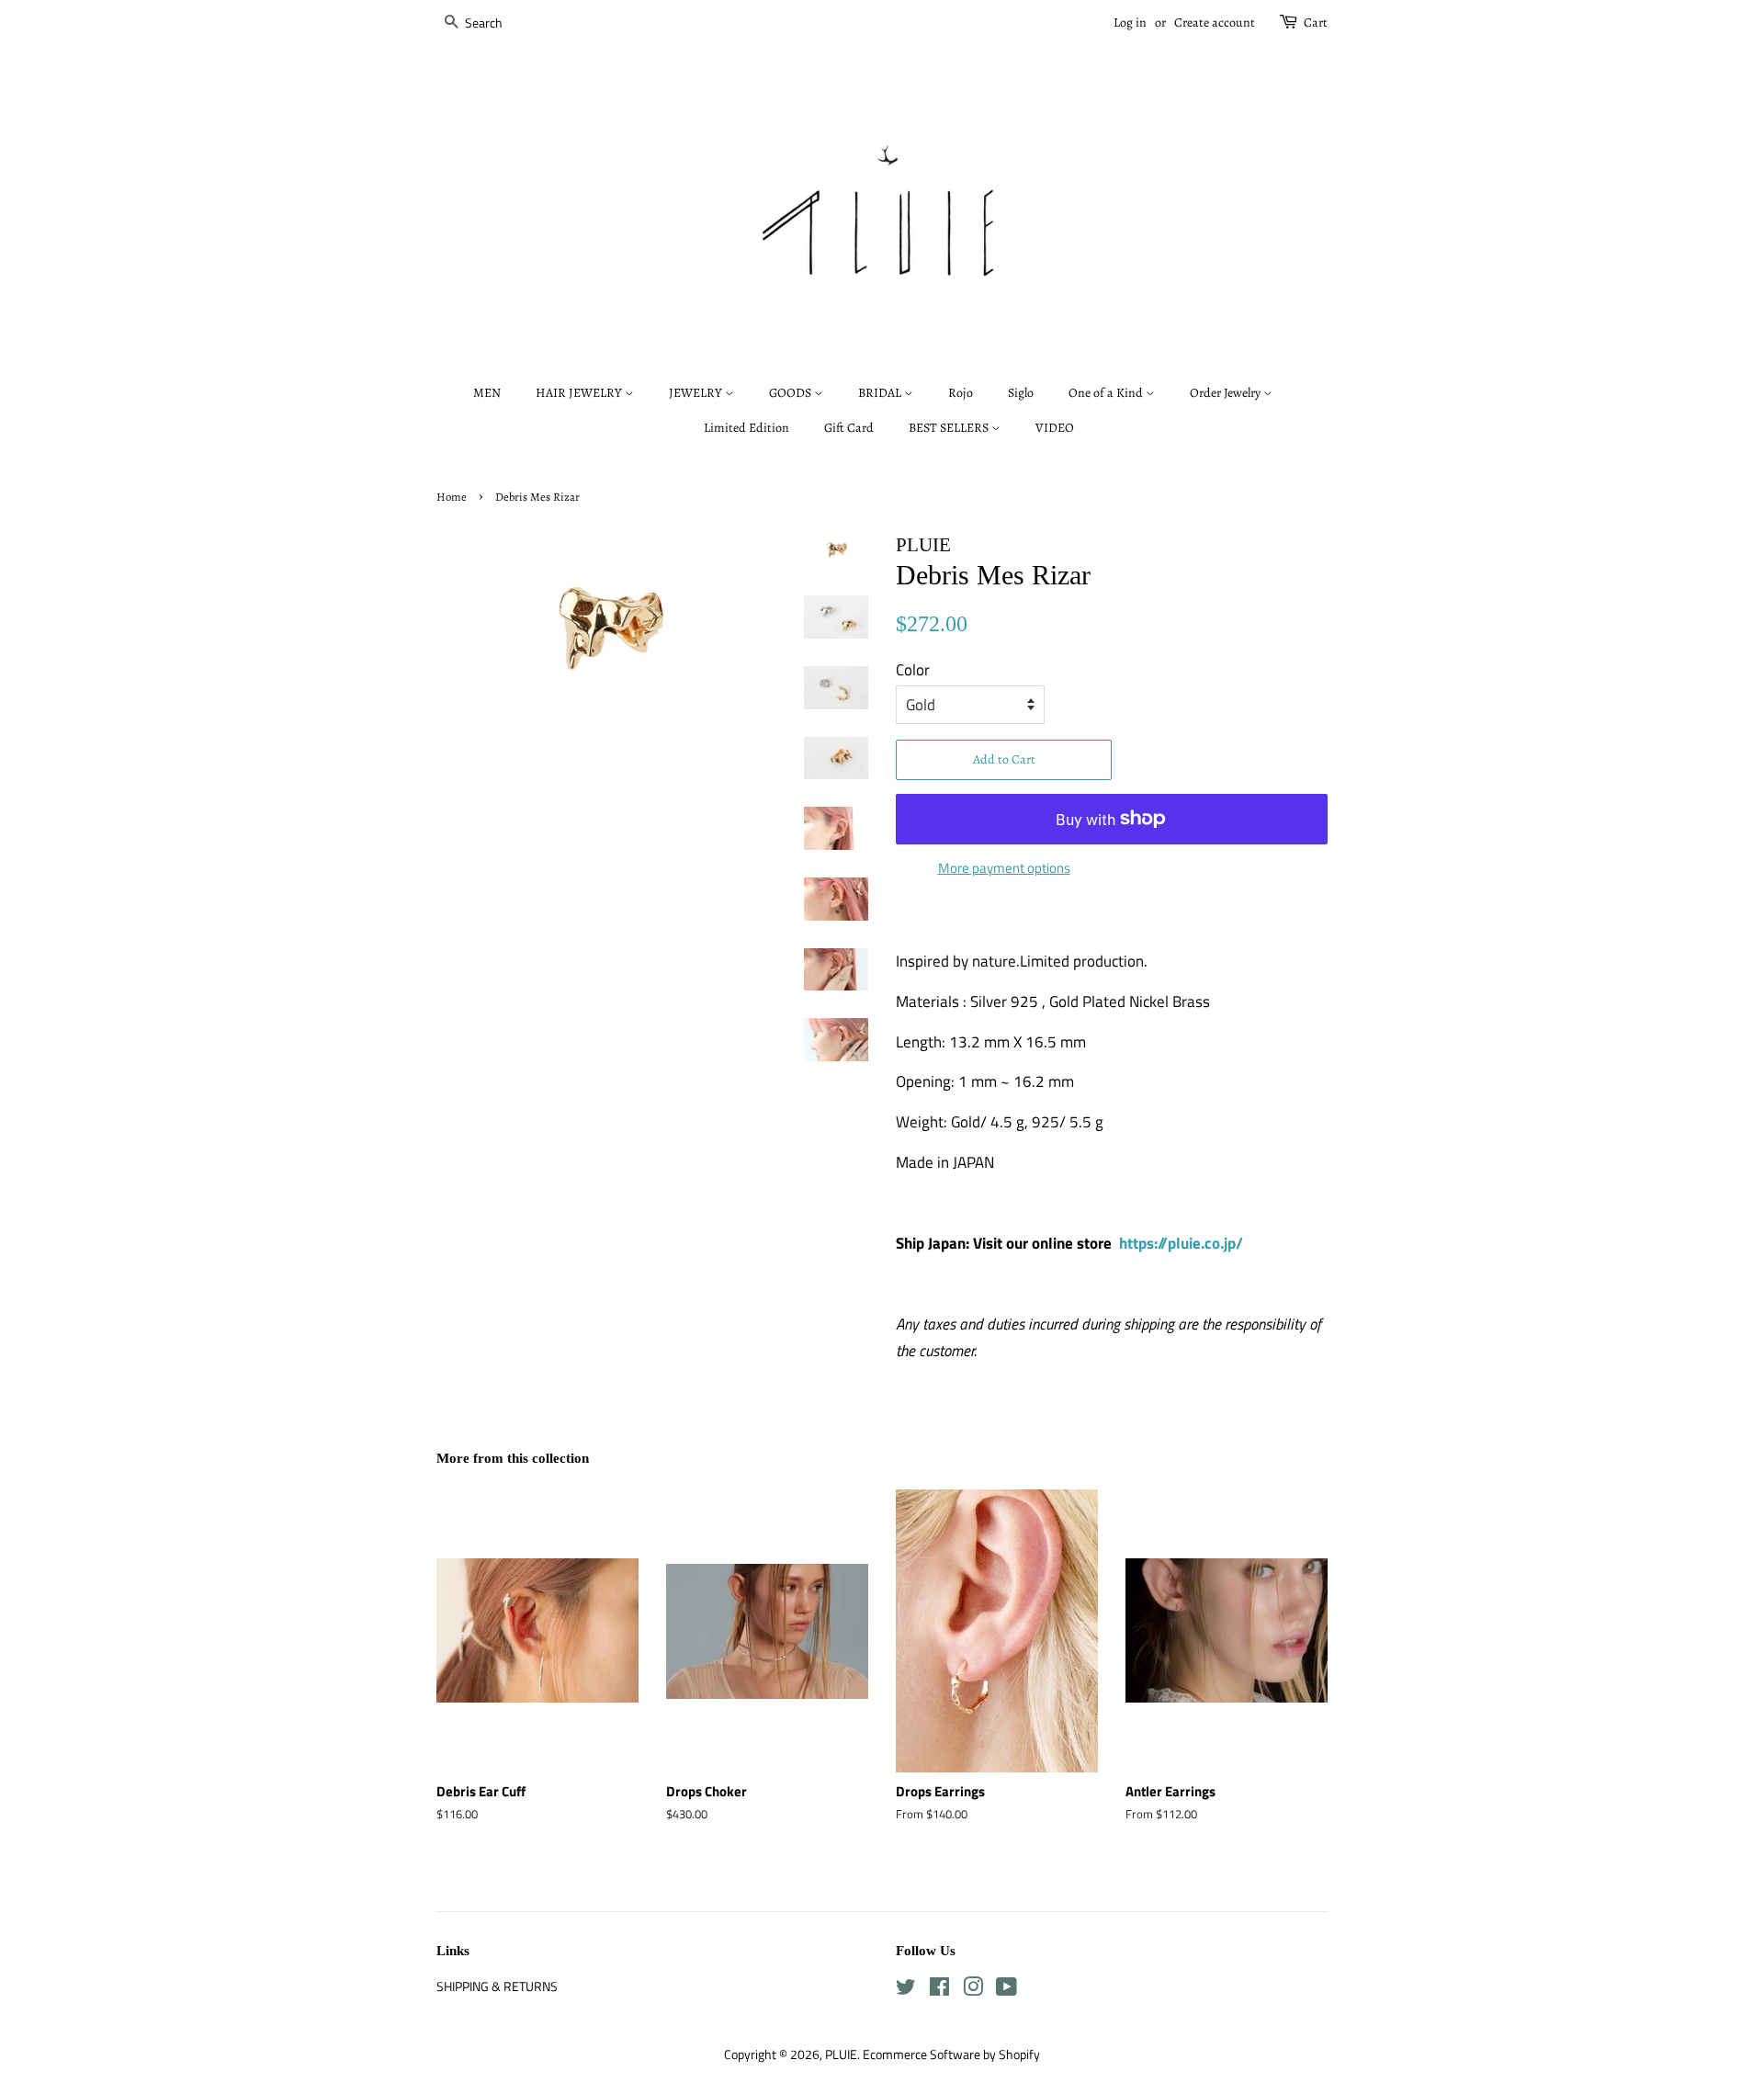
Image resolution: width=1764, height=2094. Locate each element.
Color (913, 670)
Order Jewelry (1227, 393)
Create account (1215, 23)
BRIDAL (881, 393)
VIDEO (1055, 428)
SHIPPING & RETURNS (497, 1986)
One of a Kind (1107, 393)
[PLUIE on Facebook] (939, 1990)
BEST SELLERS (950, 428)
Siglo (1021, 393)
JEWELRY (697, 393)
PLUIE (841, 2054)
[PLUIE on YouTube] (1006, 1990)
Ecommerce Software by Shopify (951, 2054)
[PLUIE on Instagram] (973, 1990)
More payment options (1004, 868)
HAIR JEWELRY (580, 393)
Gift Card (849, 428)
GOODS (792, 393)
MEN (487, 393)
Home (452, 497)
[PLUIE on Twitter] (906, 1990)
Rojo (961, 393)
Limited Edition (746, 428)
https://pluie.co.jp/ (1181, 1243)
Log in (1130, 23)
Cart (1316, 23)
